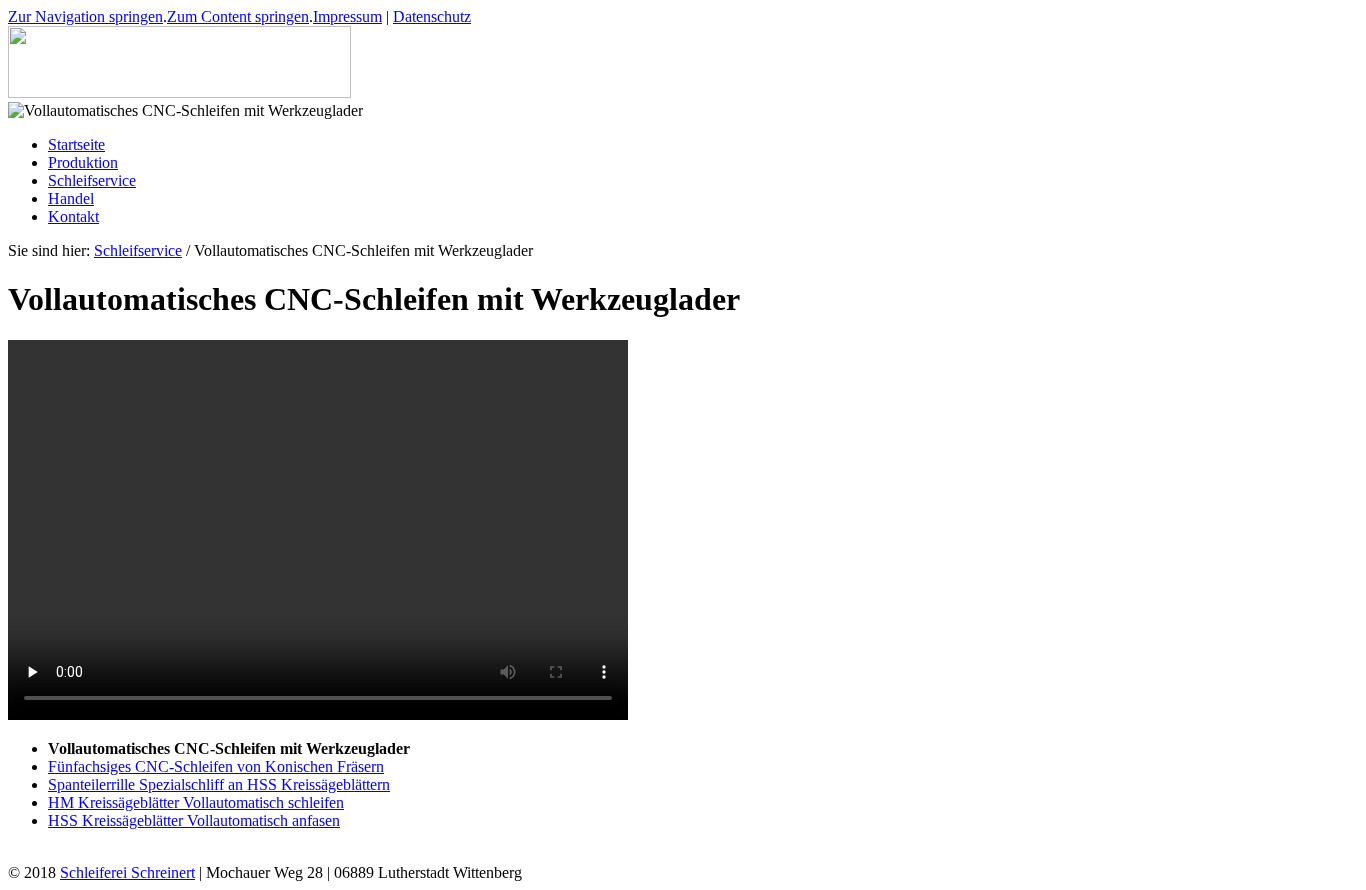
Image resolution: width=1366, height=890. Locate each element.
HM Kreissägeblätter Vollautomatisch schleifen (196, 802)
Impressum (347, 16)
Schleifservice (138, 250)
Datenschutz (432, 16)
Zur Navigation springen (85, 16)
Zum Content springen (238, 16)
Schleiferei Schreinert (127, 872)
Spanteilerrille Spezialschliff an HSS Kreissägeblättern (219, 784)
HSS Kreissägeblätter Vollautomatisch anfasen (194, 820)
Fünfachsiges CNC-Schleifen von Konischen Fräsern (216, 766)
